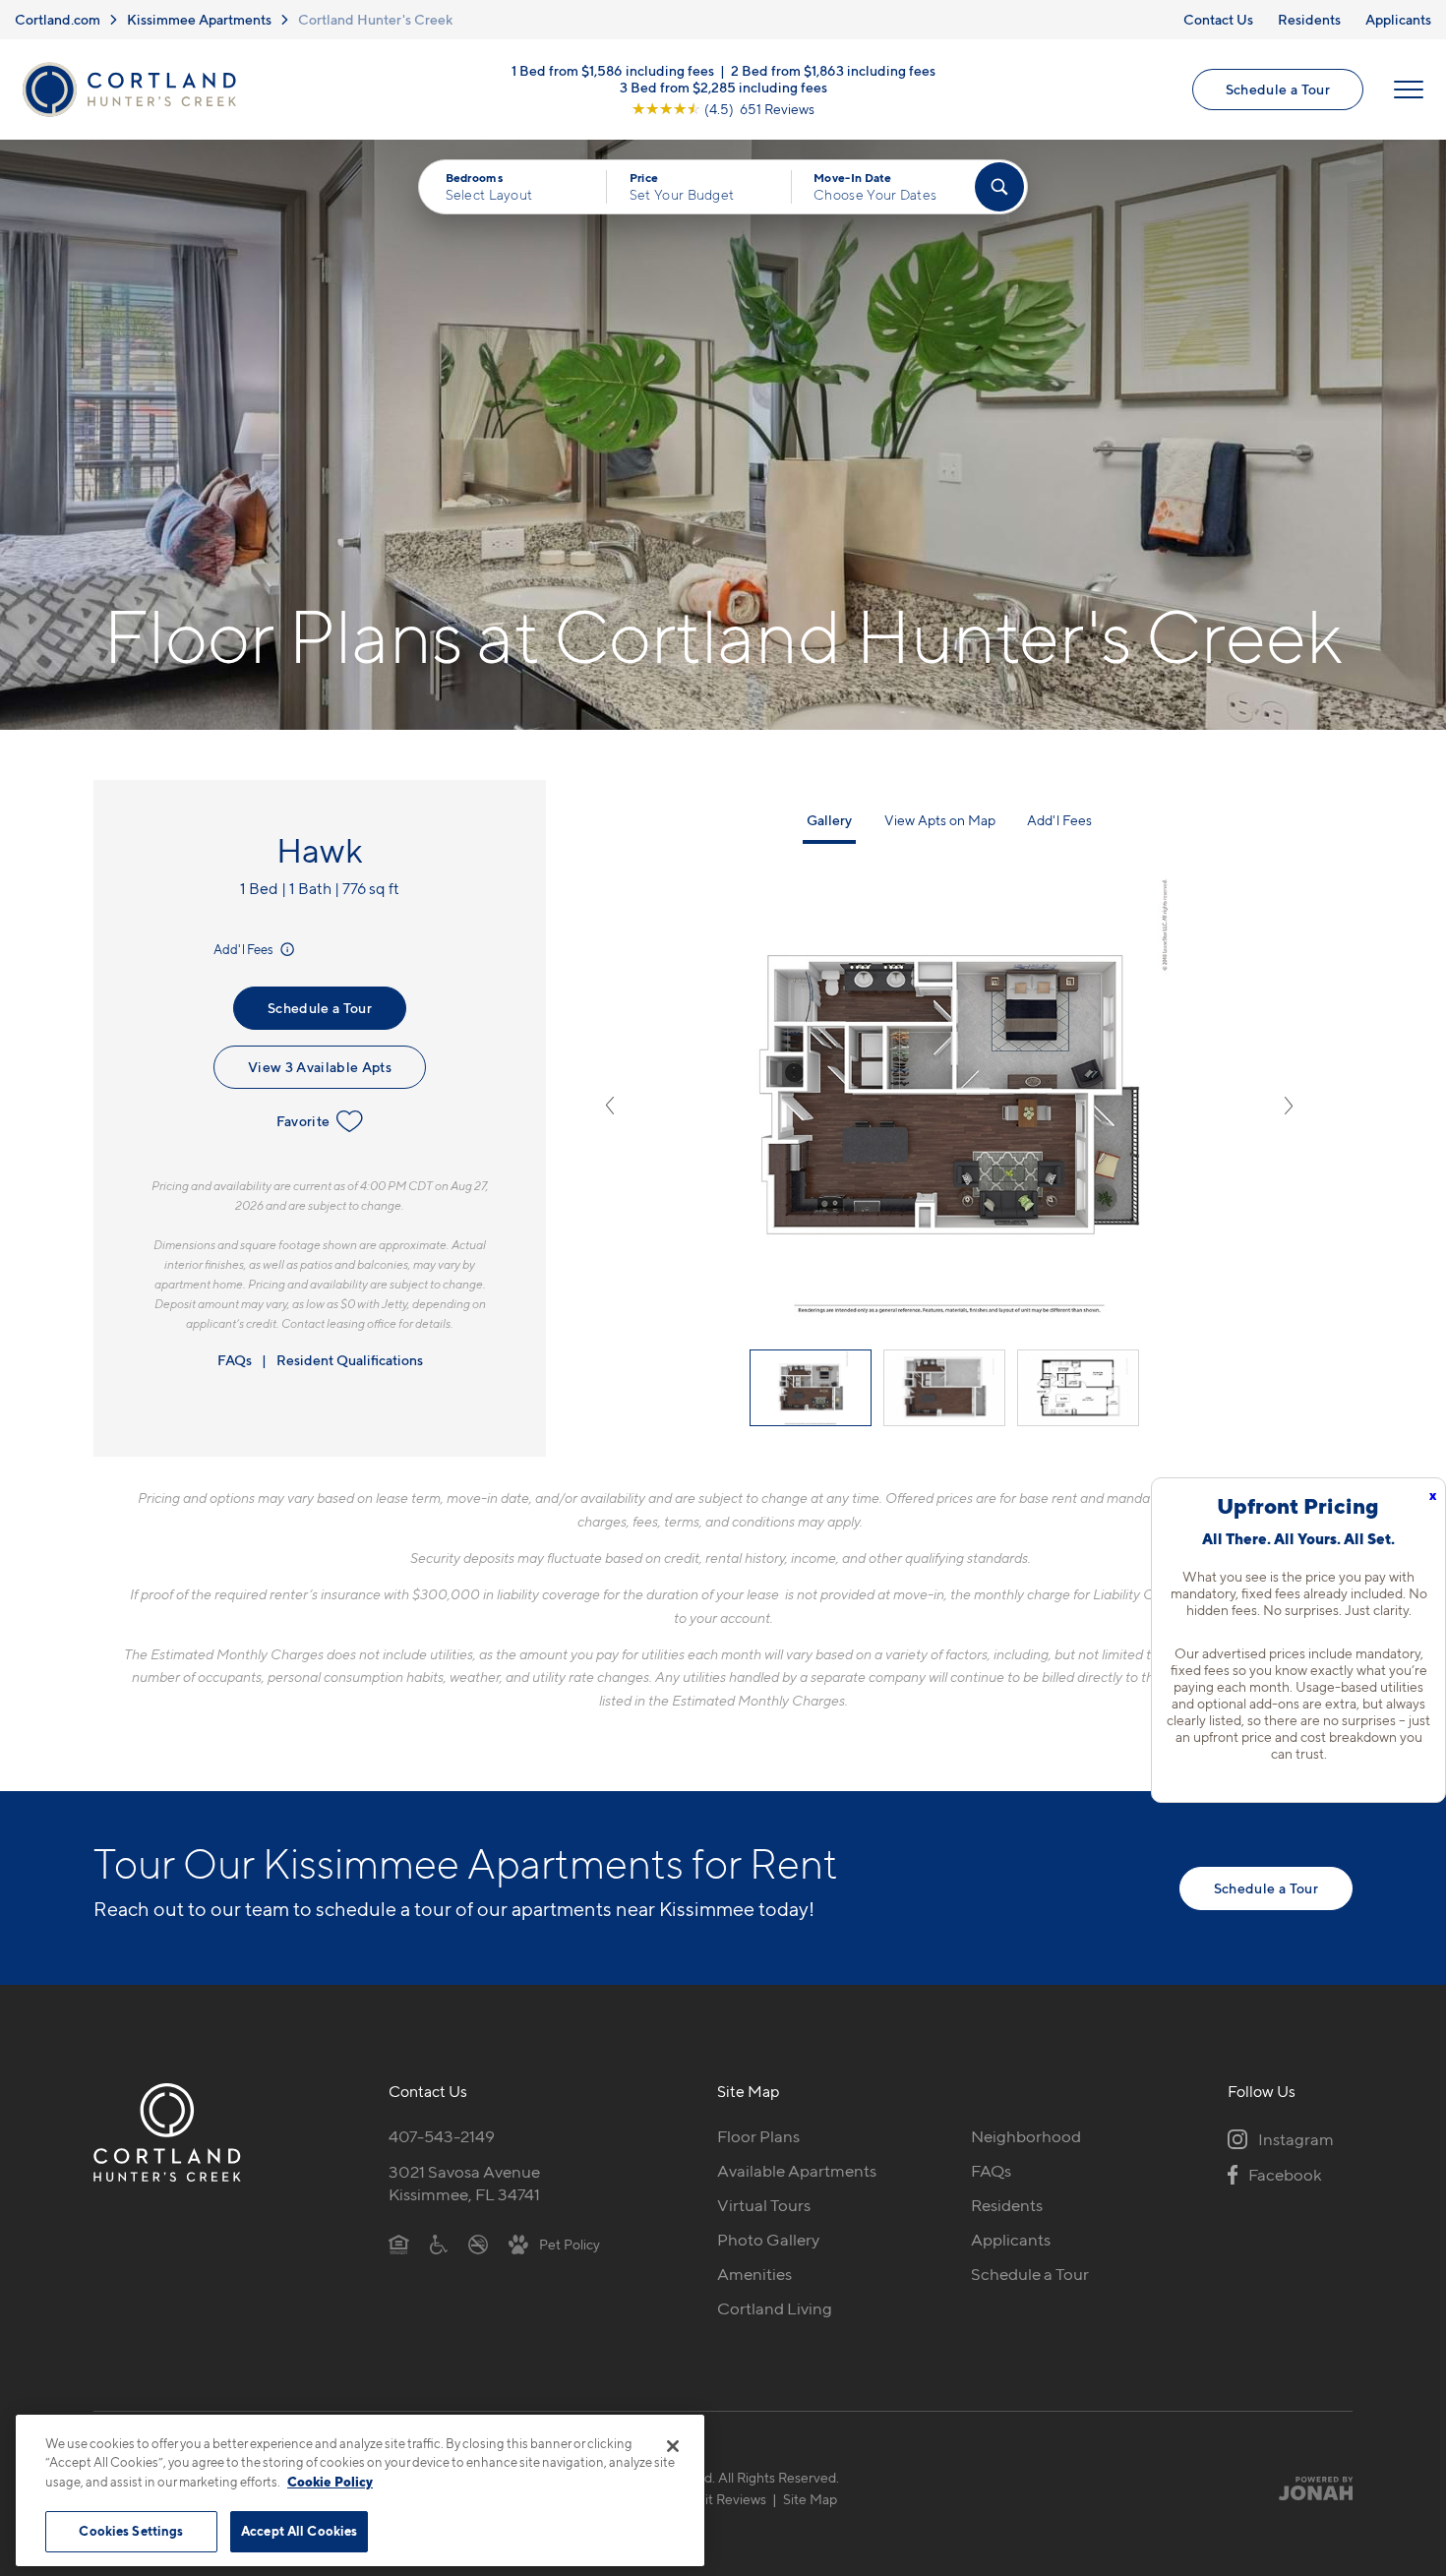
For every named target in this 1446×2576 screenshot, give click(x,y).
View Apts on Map (940, 820)
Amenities (754, 2274)
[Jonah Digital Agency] (1307, 2487)
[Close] (673, 2446)
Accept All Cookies (299, 2531)
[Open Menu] (1409, 90)
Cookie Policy (330, 2482)
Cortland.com (58, 19)
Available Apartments (797, 2171)
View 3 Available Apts (320, 1067)
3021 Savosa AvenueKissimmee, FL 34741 (464, 2183)
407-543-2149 (442, 2136)
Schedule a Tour (1278, 89)
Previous (610, 1106)
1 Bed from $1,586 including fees (613, 69)
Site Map (810, 2499)
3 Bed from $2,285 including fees (723, 86)
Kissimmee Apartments (199, 19)
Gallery (829, 820)
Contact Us (1218, 19)
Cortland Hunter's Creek (375, 19)
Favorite (303, 1121)
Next (1289, 1106)
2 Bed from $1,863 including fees (833, 69)
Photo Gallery (768, 2240)
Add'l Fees (244, 949)
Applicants (1398, 19)
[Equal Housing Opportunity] (399, 2244)
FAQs (235, 1360)
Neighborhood (1026, 2136)
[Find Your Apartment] (999, 187)
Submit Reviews (718, 2499)
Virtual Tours (764, 2205)
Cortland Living (775, 2308)
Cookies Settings (131, 2531)
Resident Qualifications (350, 1360)
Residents (1309, 19)
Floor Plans (758, 2136)
